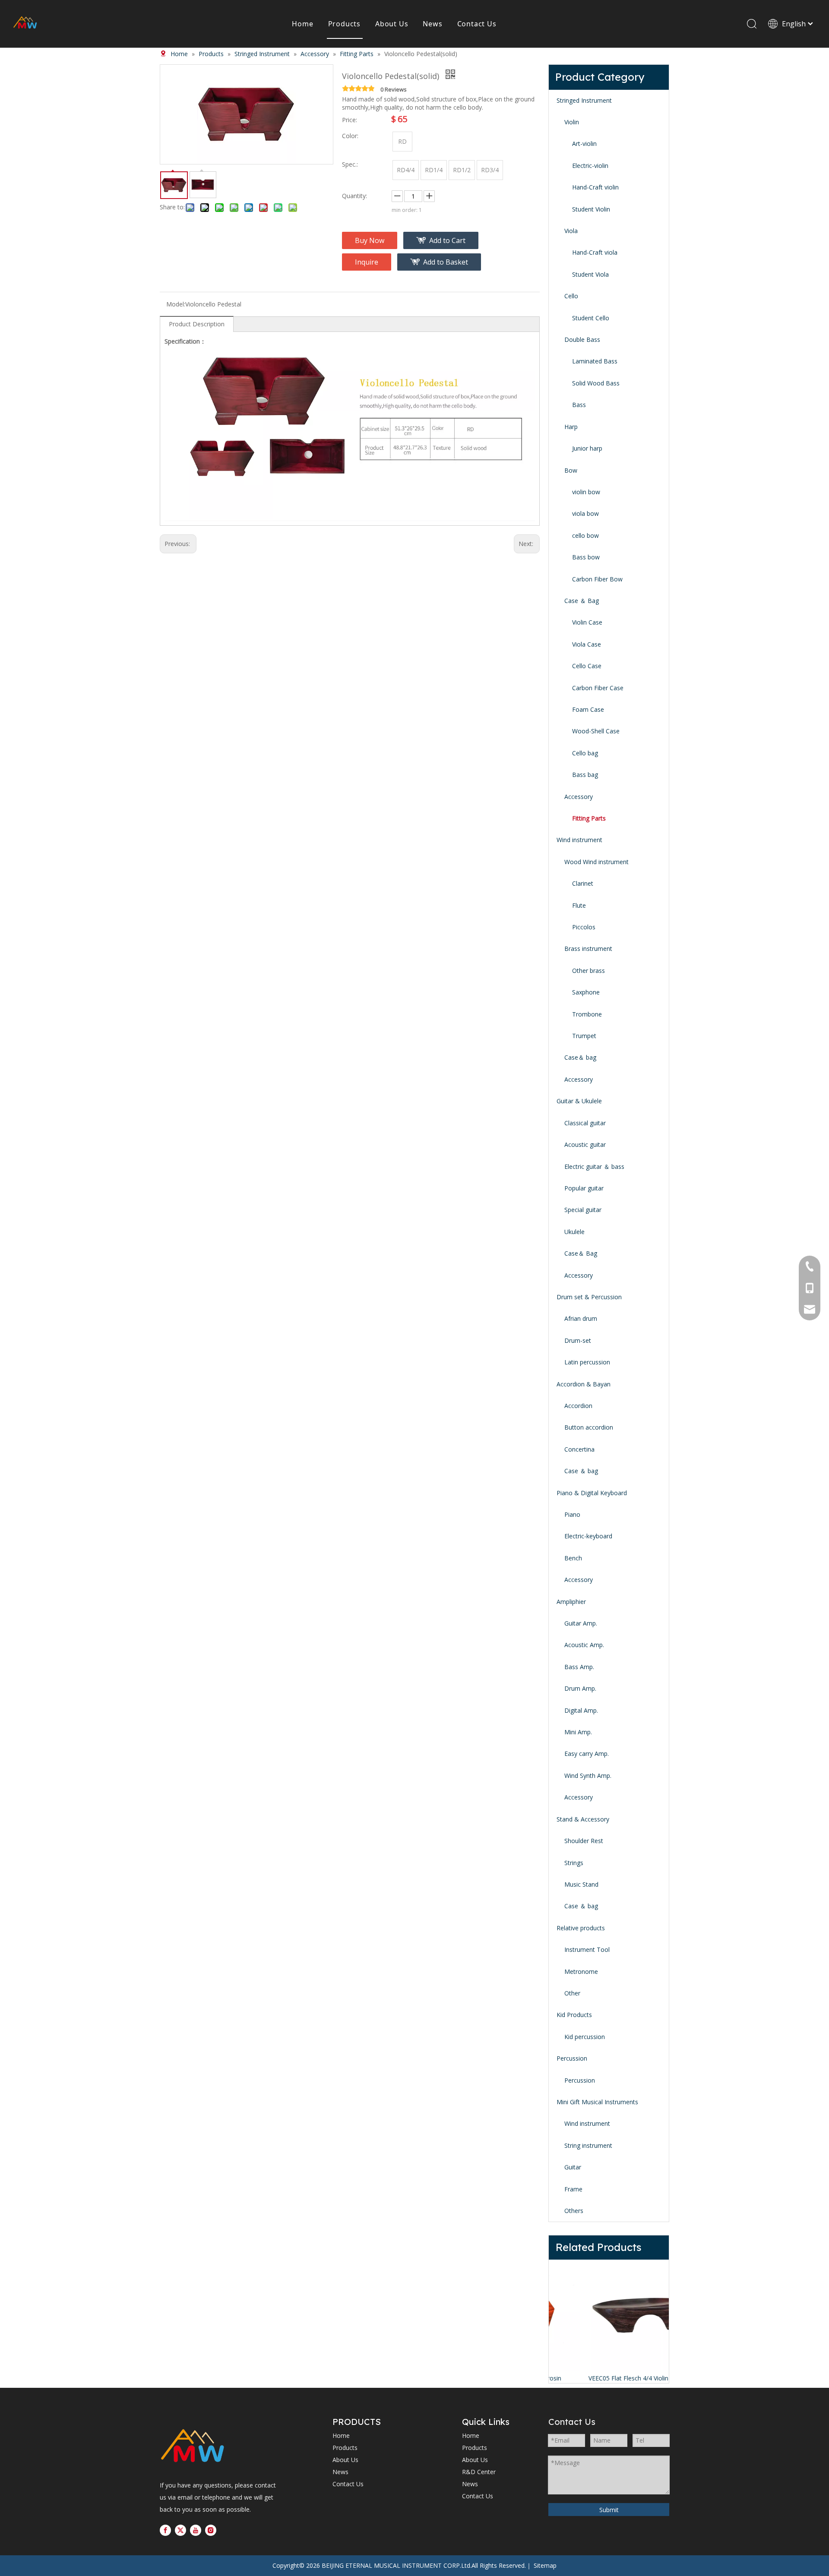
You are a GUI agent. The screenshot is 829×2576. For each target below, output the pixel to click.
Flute (579, 905)
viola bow (585, 513)
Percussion (572, 2058)
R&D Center (479, 2472)
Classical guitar (585, 1123)
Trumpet (584, 1036)
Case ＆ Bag (582, 601)
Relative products (581, 1928)
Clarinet (583, 883)
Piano (572, 1514)
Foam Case (588, 709)
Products (344, 24)
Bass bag (585, 775)
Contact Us (477, 24)
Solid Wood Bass (596, 383)
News (432, 24)
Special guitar (583, 1210)
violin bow (586, 492)
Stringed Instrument (584, 100)
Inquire (367, 262)
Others (574, 2211)
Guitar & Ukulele (579, 1101)
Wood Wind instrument (596, 862)
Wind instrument (579, 840)
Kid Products (574, 2015)
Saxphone (586, 992)
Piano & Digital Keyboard (592, 1493)
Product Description (197, 324)
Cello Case (587, 666)
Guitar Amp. (581, 1623)
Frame (573, 2189)
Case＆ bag (580, 1057)
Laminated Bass (595, 361)
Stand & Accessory (583, 1819)
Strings (574, 1863)
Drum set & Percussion (589, 1297)
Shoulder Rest (584, 1841)
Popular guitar (584, 1188)
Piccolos (584, 927)
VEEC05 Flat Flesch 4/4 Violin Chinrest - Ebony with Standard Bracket (609, 2378)
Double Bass (582, 339)
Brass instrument (588, 949)
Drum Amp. (580, 1688)
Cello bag (585, 753)
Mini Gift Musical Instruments (597, 2102)
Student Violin (591, 209)
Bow (571, 470)
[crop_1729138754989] (192, 2447)
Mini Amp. (578, 1732)
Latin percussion (587, 1362)
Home (302, 24)
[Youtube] (196, 2530)
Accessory (579, 797)
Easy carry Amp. (587, 1754)
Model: (176, 304)
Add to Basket (446, 262)
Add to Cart (447, 240)
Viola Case (587, 644)
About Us (392, 24)
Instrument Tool (587, 1949)
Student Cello (591, 318)
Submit (609, 2510)
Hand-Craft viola (595, 252)
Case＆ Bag (581, 1253)
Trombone (587, 1014)
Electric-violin (590, 166)
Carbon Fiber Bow (597, 579)
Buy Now (370, 240)
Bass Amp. (579, 1667)
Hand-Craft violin (595, 187)
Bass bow (586, 557)
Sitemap (545, 2565)
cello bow (585, 535)
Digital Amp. (581, 1710)
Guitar (573, 2167)
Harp (571, 427)
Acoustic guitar (585, 1144)
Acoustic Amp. (584, 1645)
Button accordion (589, 1427)
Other (572, 1993)
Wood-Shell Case (596, 731)
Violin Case (587, 622)
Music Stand (581, 1884)
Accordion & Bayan (584, 1384)
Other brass (589, 971)
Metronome (581, 1971)
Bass (579, 405)
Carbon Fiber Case (598, 688)
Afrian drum (581, 1318)
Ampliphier (571, 1602)
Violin (572, 122)
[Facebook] (165, 2530)
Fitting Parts (589, 818)
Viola (571, 231)
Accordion (578, 1406)
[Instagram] (211, 2530)
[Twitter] (180, 2530)
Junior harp (587, 448)
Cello (571, 296)
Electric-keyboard (588, 1536)
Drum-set (578, 1340)
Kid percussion (585, 2037)
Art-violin (584, 144)
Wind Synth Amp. (588, 1776)
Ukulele (574, 1232)
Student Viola (590, 274)
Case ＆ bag (581, 1471)
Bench (573, 1558)
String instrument (588, 2145)
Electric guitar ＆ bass (594, 1166)
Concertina (579, 1449)
